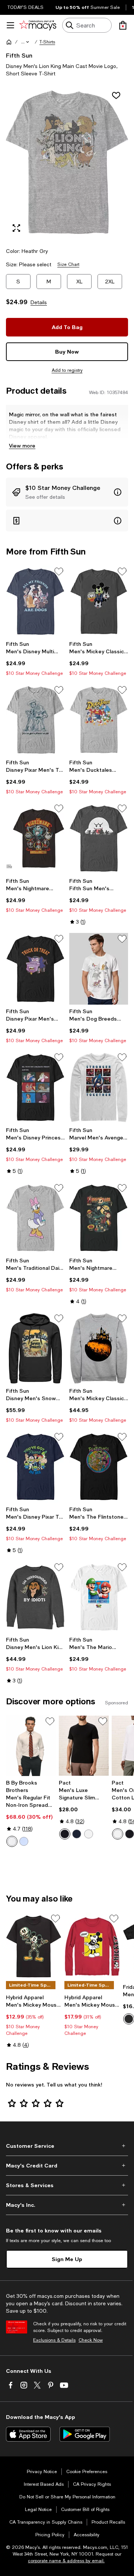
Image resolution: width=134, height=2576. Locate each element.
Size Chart (68, 264)
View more (22, 445)
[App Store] (28, 2434)
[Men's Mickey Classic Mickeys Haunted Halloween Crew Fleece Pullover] (99, 1348)
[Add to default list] (59, 572)
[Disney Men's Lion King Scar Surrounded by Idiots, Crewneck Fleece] (35, 1597)
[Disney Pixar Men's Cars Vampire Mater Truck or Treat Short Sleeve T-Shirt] (35, 969)
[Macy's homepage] (9, 42)
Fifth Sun (19, 55)
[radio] (12, 1841)
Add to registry (67, 370)
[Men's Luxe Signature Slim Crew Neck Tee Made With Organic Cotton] (84, 1746)
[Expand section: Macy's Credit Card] (67, 2166)
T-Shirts (47, 42)
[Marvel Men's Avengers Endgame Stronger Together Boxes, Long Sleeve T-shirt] (99, 1087)
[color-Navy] (77, 1834)
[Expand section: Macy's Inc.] (67, 2205)
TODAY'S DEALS (25, 7)
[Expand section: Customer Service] (67, 2146)
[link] (35, 658)
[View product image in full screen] (16, 228)
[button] (26, 42)
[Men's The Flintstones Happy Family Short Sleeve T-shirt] (99, 1467)
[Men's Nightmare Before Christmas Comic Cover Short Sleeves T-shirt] (99, 1218)
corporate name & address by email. (66, 2561)
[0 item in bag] (123, 25)
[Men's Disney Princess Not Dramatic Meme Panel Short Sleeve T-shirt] (35, 1087)
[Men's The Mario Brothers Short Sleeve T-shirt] (99, 1597)
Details (39, 302)
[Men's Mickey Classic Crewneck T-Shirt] (99, 601)
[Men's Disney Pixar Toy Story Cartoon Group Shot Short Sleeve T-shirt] (35, 1467)
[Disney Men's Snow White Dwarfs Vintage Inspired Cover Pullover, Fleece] (35, 1348)
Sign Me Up (67, 2259)
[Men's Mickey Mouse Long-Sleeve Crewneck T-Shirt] (92, 1946)
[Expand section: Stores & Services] (67, 2185)
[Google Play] (85, 2434)
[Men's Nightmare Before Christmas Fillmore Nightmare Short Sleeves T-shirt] (35, 838)
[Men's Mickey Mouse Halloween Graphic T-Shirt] (34, 1946)
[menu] (10, 25)
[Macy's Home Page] (38, 25)
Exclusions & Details (54, 2340)
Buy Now (67, 352)
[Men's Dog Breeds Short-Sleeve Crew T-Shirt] (99, 969)
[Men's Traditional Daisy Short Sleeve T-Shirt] (35, 1218)
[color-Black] (65, 1834)
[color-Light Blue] (24, 1841)
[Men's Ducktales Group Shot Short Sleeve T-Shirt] (99, 720)
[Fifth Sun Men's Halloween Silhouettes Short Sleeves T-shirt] (99, 838)
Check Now (91, 2340)
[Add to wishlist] (116, 95)
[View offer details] (67, 492)
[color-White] (12, 1841)
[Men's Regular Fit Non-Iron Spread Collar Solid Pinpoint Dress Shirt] (31, 1746)
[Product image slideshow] (67, 162)
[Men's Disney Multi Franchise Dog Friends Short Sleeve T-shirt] (35, 601)
